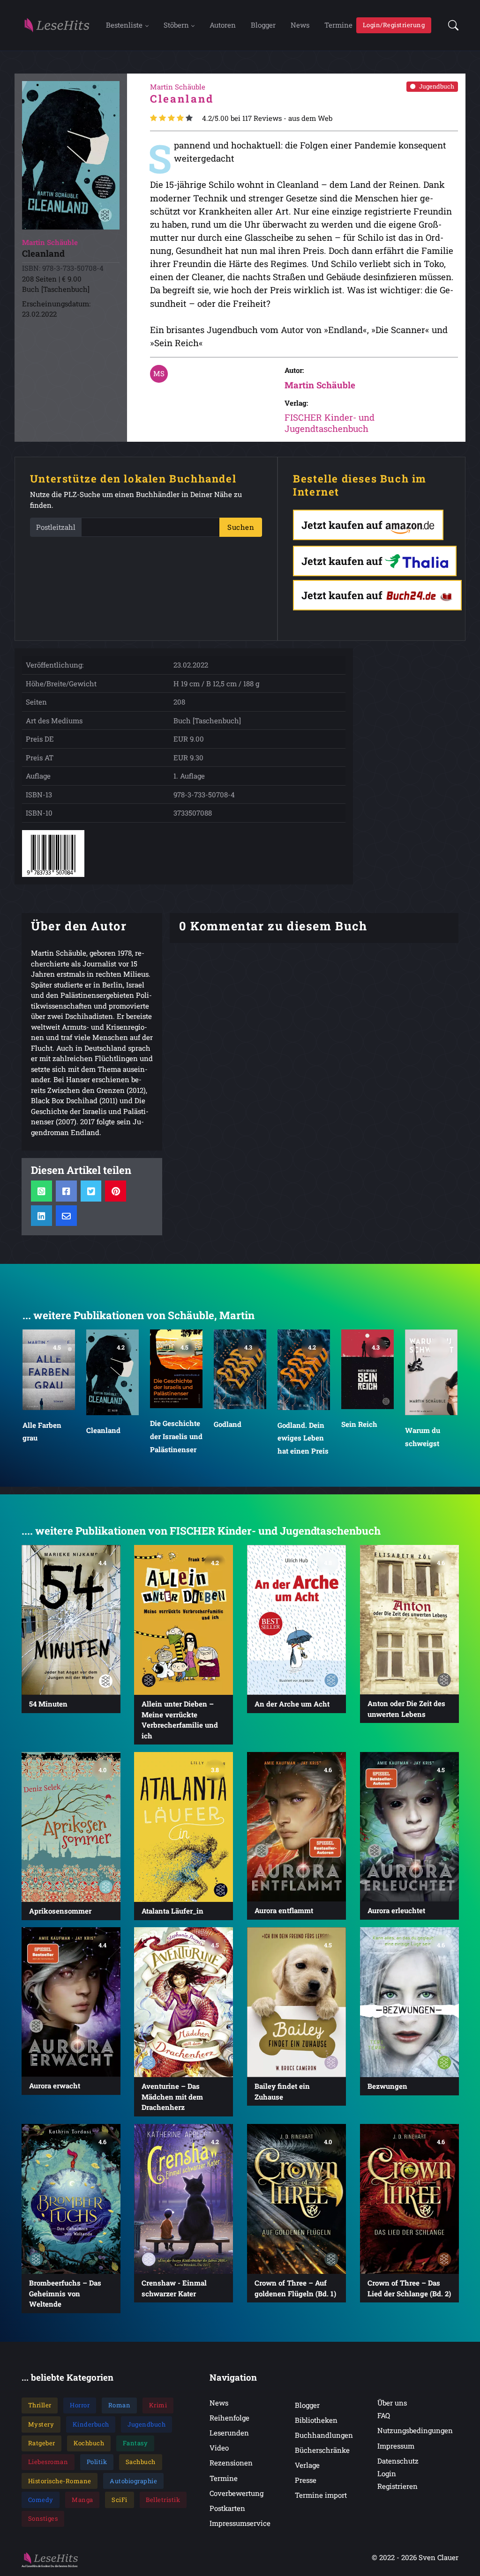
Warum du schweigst (423, 1437)
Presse (306, 2480)
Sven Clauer (439, 2557)
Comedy (41, 2500)
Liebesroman (48, 2462)
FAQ (384, 2415)
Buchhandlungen (324, 2435)
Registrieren (397, 2486)
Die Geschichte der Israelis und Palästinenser (176, 1436)
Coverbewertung (236, 2493)
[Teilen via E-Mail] (66, 1215)
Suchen (241, 527)
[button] (450, 25)
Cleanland (103, 1430)
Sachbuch (141, 2462)
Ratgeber (42, 2443)
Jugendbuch (437, 86)
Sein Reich (359, 1424)
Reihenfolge (229, 2418)
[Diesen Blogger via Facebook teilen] (66, 1191)
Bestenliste (124, 25)
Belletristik (163, 2500)
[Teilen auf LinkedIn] (41, 1215)
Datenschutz (398, 2461)
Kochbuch (89, 2443)
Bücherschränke (322, 2450)
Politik (97, 2462)
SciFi (120, 2500)
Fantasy (135, 2443)
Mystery (41, 2424)
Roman (120, 2405)
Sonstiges (43, 2518)
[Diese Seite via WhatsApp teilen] (41, 1191)
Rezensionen (231, 2463)
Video (219, 2448)
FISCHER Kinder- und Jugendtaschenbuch (330, 423)
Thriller (40, 2405)
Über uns (392, 2403)
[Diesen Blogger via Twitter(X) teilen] (91, 1191)
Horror (80, 2405)
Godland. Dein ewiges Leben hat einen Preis (303, 1438)
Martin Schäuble (320, 385)
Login (387, 2473)
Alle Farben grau (42, 1432)
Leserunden (229, 2433)
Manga (82, 2500)
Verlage (307, 2465)
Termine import (321, 2495)
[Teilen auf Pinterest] (116, 1191)
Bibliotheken (316, 2420)
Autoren (223, 25)
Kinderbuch (91, 2424)
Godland (228, 1424)
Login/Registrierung (394, 25)
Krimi (158, 2405)
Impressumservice (240, 2523)
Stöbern (176, 25)
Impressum (396, 2446)
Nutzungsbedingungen (415, 2430)
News (300, 25)
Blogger (263, 25)
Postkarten (227, 2508)
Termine (338, 25)
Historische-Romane (60, 2481)
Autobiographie (133, 2481)
